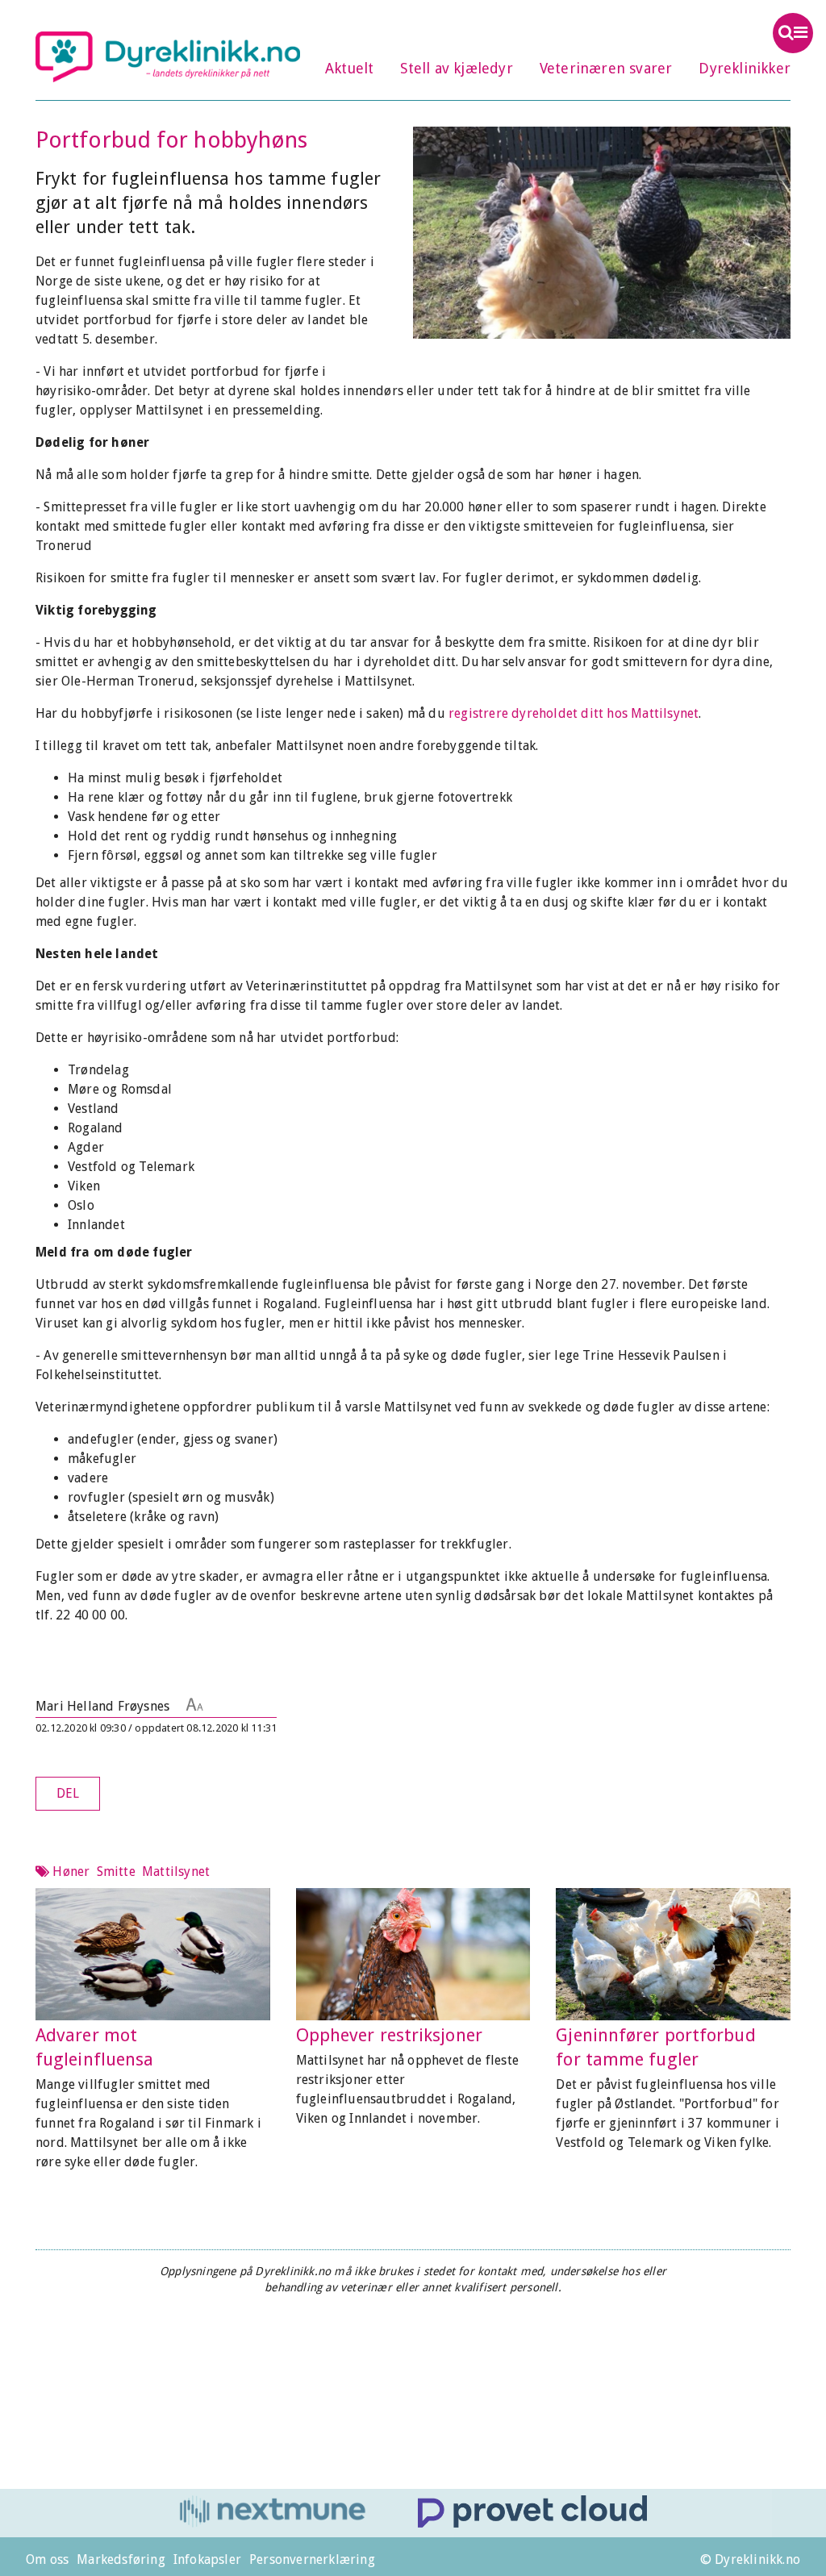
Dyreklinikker (745, 68)
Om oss (47, 2559)
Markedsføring (121, 2559)
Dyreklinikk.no (168, 56)
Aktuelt (349, 68)
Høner (71, 1872)
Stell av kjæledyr (456, 68)
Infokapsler (207, 2559)
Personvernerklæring (312, 2559)
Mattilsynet (176, 1872)
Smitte (116, 1872)
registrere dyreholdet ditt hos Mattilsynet (574, 713)
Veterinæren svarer (606, 68)
